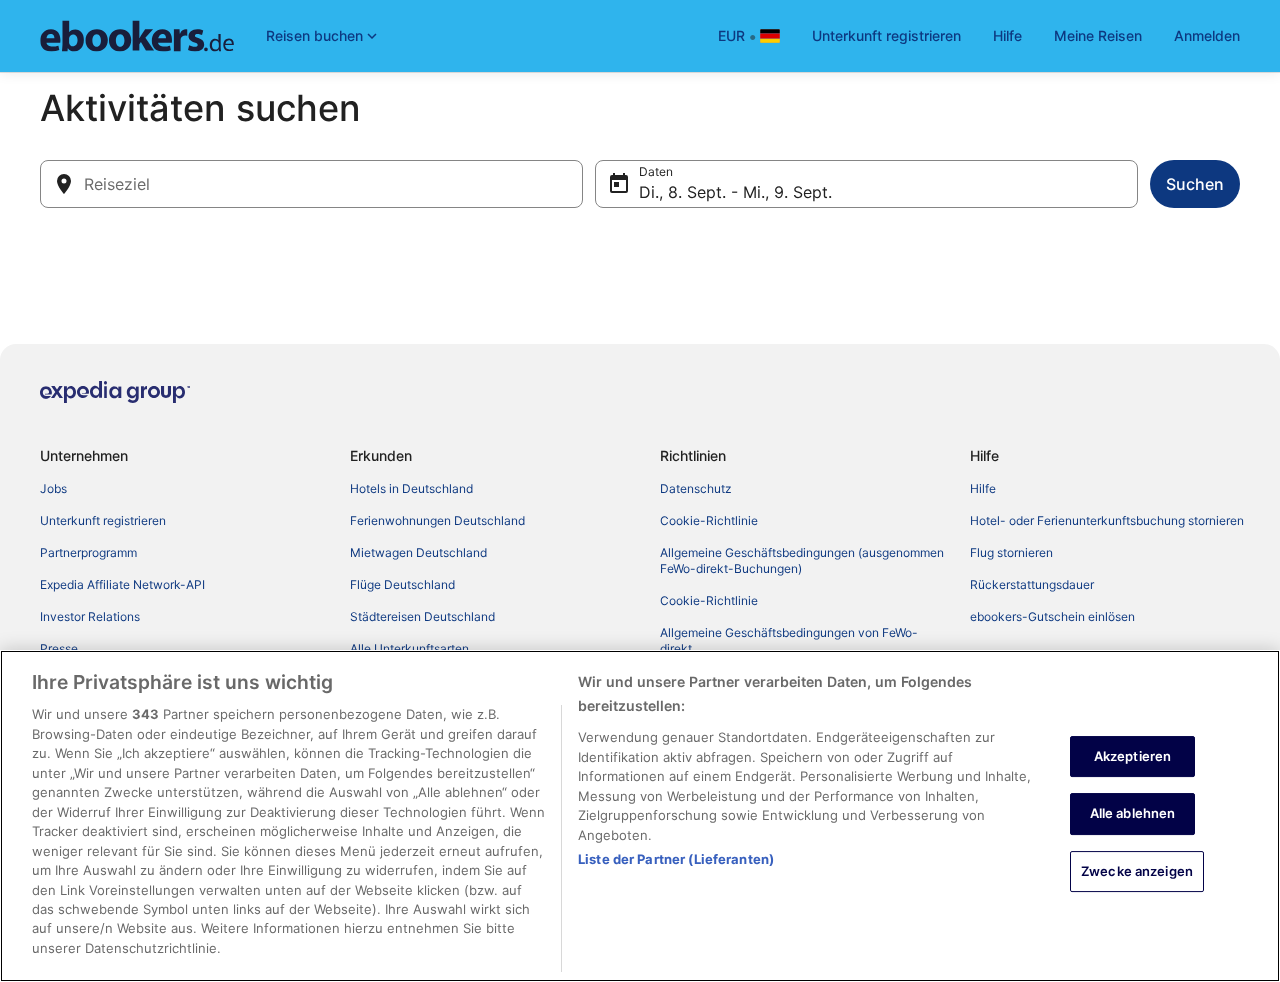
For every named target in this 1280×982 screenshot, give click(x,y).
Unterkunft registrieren (886, 35)
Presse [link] (59, 648)
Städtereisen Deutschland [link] (422, 616)
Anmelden (1207, 35)
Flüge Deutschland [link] (402, 584)
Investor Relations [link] (90, 616)
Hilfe (1007, 35)
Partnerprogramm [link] (88, 552)
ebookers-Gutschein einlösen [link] (1052, 616)
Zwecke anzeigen (1137, 871)
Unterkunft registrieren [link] (103, 520)
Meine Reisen (1098, 35)
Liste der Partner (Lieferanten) (676, 859)
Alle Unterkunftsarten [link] (409, 648)
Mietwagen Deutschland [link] (418, 552)
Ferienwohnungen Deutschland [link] (437, 520)
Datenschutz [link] (696, 488)
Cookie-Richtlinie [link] (709, 520)
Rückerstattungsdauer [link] (1032, 584)
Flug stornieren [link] (1011, 552)
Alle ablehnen (1133, 814)
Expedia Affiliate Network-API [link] (122, 584)
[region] (640, 816)
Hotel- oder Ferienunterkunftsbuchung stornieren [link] (1107, 520)
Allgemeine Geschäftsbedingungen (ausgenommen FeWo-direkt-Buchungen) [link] (802, 560)
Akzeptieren (1132, 756)
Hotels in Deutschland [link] (411, 488)
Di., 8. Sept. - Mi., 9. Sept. (735, 192)
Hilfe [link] (983, 488)
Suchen (1195, 184)
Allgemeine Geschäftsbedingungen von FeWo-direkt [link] (789, 640)
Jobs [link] (53, 488)
